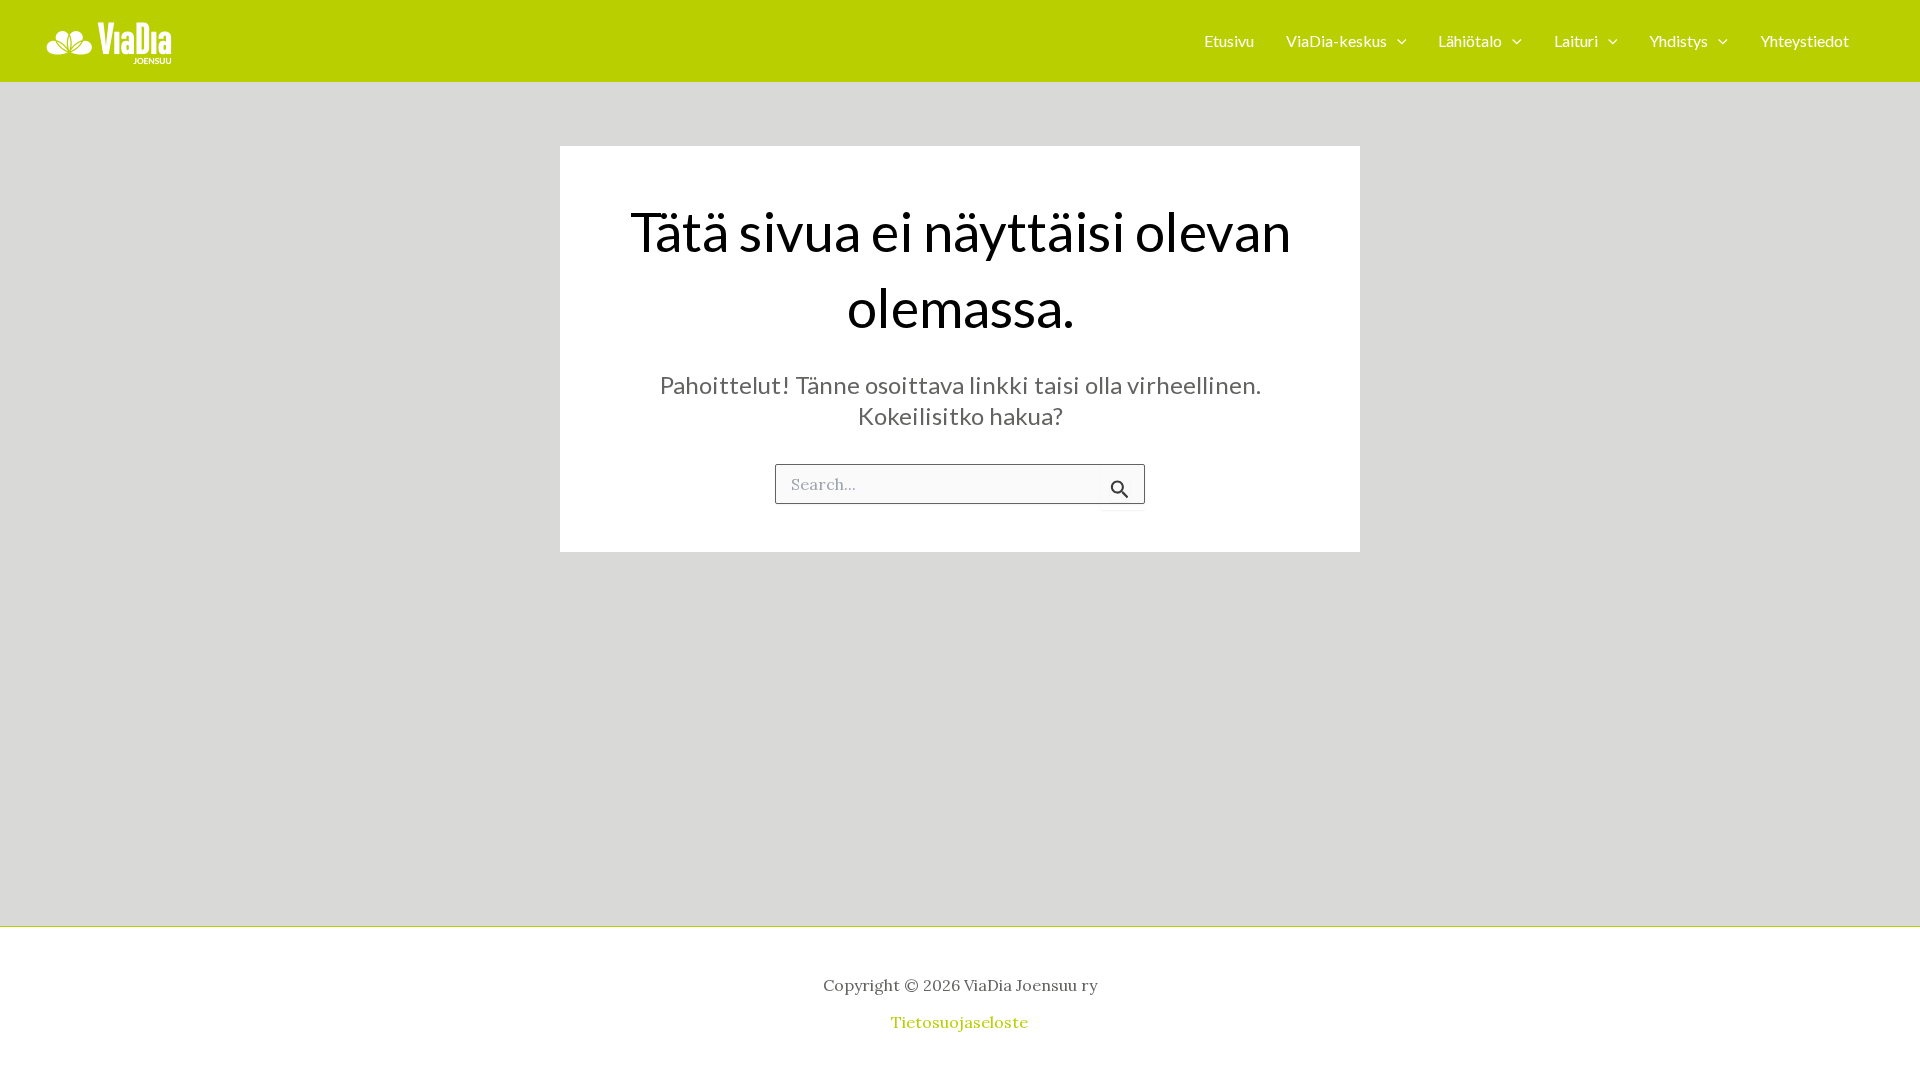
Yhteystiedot (1804, 40)
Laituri (1576, 40)
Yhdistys (1678, 40)
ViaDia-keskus (1336, 40)
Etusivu (1229, 40)
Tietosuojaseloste (959, 1022)
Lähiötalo (1470, 40)
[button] (1397, 41)
